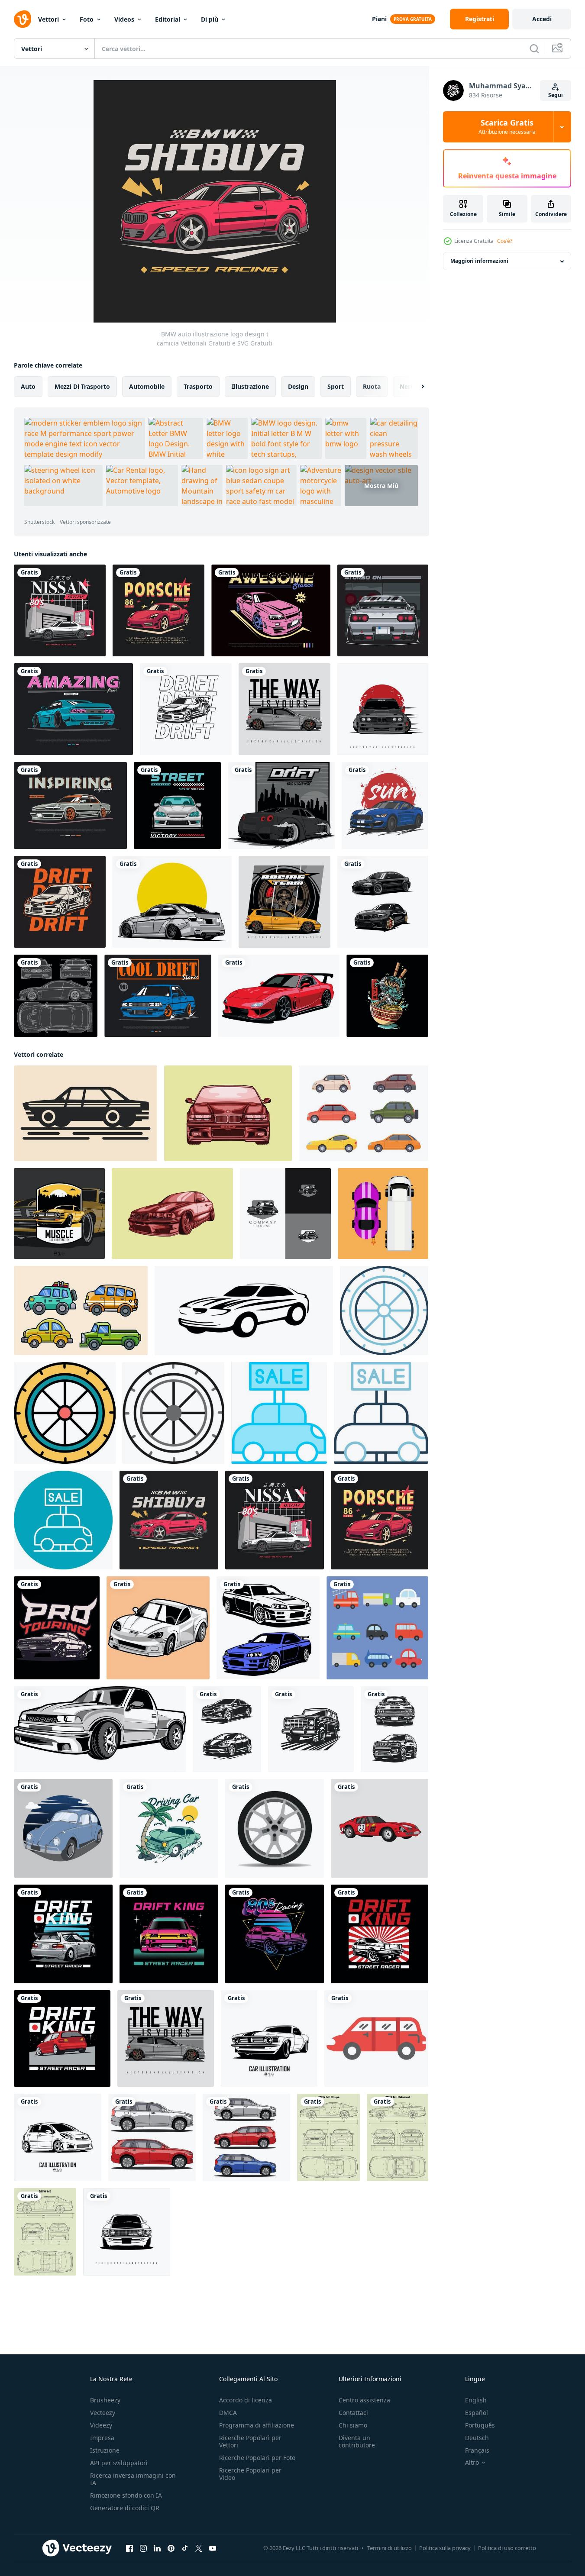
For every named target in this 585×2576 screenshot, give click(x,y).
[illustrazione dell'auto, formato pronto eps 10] (58, 2137)
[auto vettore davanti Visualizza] (228, 1113)
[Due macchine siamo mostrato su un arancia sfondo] (383, 1214)
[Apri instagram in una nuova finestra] (143, 2548)
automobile (147, 386)
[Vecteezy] (23, 19)
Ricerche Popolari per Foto (257, 2458)
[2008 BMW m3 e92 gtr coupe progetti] (56, 996)
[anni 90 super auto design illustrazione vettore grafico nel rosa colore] (271, 610)
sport (336, 386)
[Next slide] (415, 387)
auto (28, 386)
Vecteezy (103, 2413)
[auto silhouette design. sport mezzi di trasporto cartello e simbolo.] (244, 1311)
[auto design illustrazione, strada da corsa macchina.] (177, 805)
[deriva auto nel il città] (281, 805)
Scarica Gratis (507, 127)
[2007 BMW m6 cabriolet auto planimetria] (398, 2137)
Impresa (102, 2438)
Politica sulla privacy (445, 2548)
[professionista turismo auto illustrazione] (57, 1628)
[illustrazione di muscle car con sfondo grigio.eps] (59, 1214)
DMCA (228, 2413)
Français (477, 2450)
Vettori (48, 19)
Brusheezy (105, 2400)
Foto (87, 19)
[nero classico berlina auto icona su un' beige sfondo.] (86, 1113)
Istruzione (105, 2450)
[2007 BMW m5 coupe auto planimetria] (328, 2137)
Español (477, 2413)
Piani (379, 19)
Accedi (542, 19)
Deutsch (477, 2438)
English (476, 2400)
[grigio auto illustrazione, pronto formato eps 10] (284, 709)
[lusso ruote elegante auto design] (285, 1214)
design (298, 386)
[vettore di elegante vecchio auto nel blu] (63, 1828)
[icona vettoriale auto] (279, 1413)
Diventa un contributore (357, 2441)
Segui (556, 95)
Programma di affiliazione (257, 2425)
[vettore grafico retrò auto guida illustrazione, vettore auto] (169, 1828)
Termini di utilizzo (389, 2548)
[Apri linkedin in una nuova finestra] (157, 2548)
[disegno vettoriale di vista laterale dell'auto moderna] (152, 2137)
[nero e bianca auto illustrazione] (100, 1729)
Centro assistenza (364, 2400)
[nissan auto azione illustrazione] (268, 1628)
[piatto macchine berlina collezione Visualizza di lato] (364, 1113)
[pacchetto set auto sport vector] (383, 902)
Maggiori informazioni (479, 261)
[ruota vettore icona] (384, 1311)
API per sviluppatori (119, 2463)
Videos (124, 19)
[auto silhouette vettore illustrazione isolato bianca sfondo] (227, 1729)
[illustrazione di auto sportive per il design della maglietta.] (385, 805)
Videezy (101, 2425)
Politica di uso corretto (507, 2548)
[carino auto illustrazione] (377, 1628)
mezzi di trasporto (82, 386)
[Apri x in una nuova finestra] (199, 2548)
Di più (210, 19)
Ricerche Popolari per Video (250, 2474)
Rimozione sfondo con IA (126, 2495)
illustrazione (250, 386)
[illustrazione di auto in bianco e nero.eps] (269, 2039)
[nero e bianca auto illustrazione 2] (158, 1628)
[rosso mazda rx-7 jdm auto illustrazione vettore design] (279, 996)
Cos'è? (505, 241)
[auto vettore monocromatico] (172, 1214)
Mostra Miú (381, 486)
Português (480, 2425)
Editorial (168, 19)
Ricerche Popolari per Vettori (250, 2441)
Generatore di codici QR (125, 2508)
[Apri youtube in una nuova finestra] (213, 2548)
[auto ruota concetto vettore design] (275, 1828)
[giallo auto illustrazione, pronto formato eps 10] (284, 902)
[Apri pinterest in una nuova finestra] (171, 2548)
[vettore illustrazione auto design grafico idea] (172, 902)
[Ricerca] (534, 48)
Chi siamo (353, 2425)
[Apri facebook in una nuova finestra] (129, 2548)
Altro (472, 2463)
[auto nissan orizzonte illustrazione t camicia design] (60, 610)
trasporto (198, 386)
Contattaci (353, 2413)
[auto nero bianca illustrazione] (127, 2232)
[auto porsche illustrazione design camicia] (158, 610)
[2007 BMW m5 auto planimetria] (45, 2232)
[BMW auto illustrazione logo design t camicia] (169, 1520)
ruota (372, 386)
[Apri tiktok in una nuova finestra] (185, 2548)
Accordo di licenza (246, 2400)
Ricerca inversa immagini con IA (133, 2479)
